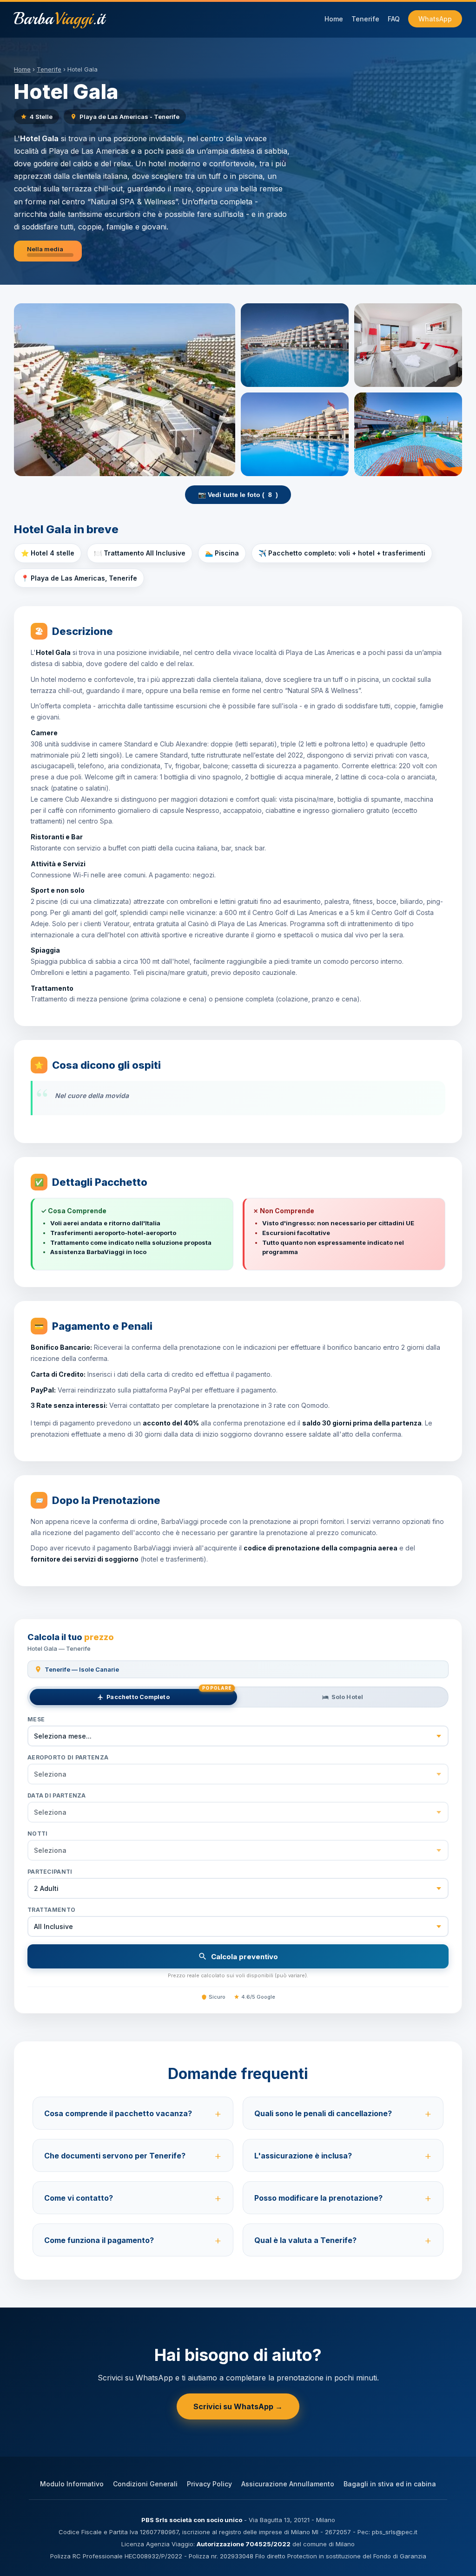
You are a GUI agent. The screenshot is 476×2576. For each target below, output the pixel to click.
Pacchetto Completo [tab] (169, 1695)
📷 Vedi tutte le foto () (238, 495)
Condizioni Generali (145, 2484)
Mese (36, 1719)
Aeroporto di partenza (68, 1757)
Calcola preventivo (245, 1957)
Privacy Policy (209, 2484)
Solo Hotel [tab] (347, 1697)
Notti (38, 1834)
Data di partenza (57, 1795)
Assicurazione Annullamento (288, 2484)
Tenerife (365, 19)
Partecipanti (50, 1872)
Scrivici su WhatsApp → (238, 2406)
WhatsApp (435, 19)
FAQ (394, 19)
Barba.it (59, 19)
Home (334, 19)
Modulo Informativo (72, 2484)
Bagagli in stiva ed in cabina (390, 2484)
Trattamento (51, 1910)
